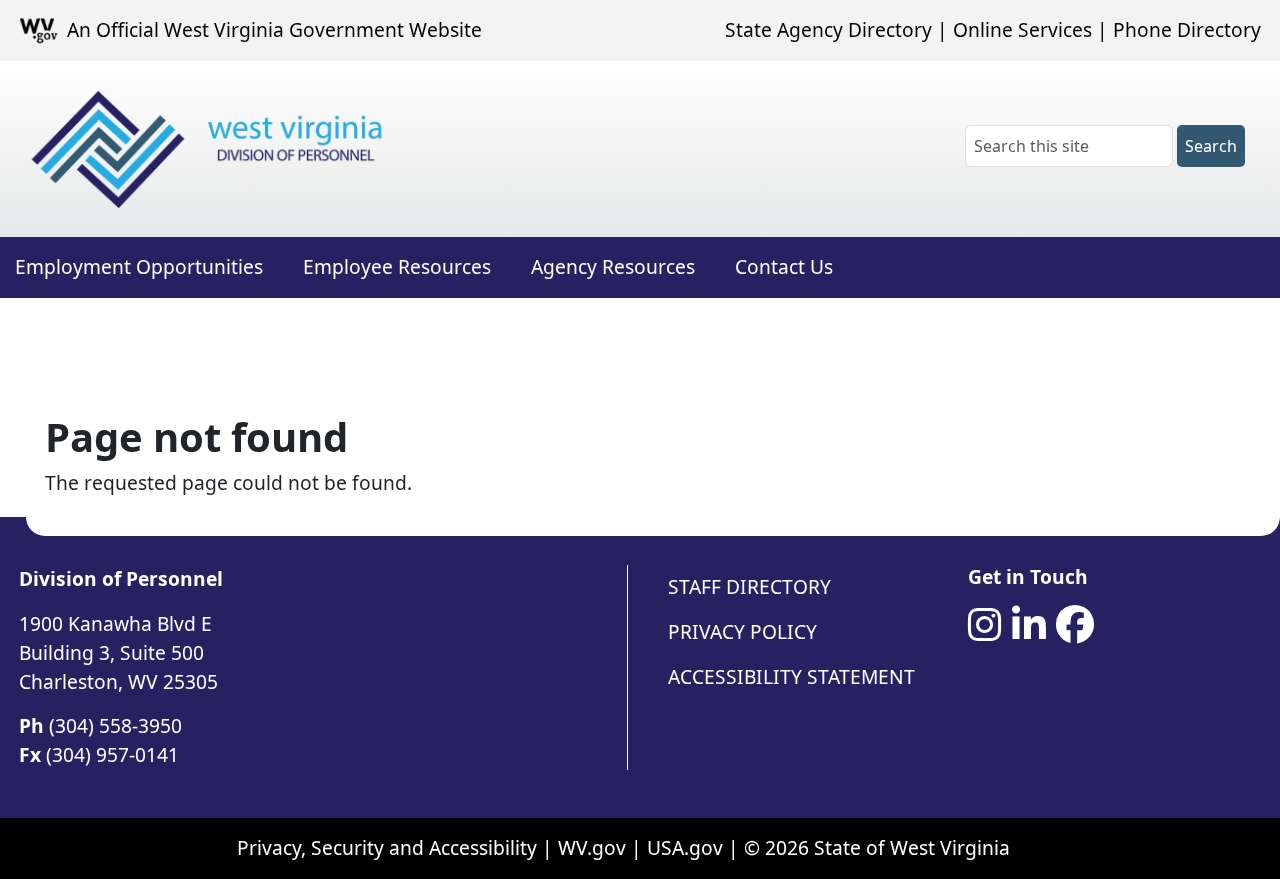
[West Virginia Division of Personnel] (211, 149)
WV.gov (592, 847)
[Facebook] (1075, 625)
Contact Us (784, 266)
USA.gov (685, 847)
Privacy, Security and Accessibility (387, 847)
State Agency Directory (828, 29)
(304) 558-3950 (115, 725)
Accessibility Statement (791, 676)
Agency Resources (613, 266)
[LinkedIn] (1029, 625)
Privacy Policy (742, 631)
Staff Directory (749, 586)
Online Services (1022, 29)
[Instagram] (985, 625)
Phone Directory (1187, 29)
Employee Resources (397, 266)
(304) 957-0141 (112, 754)
